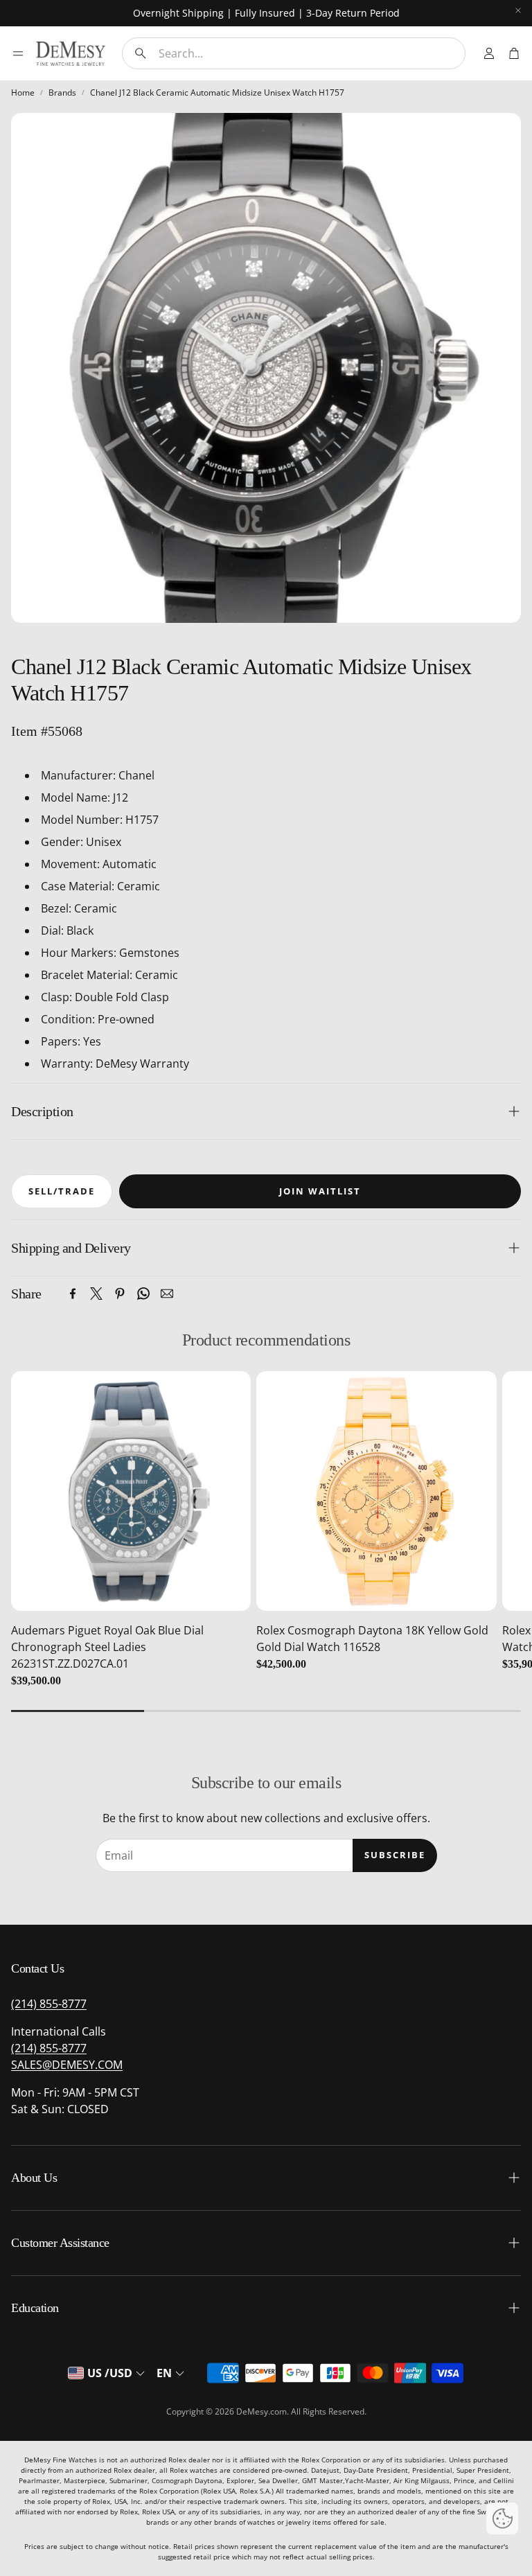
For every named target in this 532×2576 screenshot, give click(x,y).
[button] (294, 53)
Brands (62, 92)
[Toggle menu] (18, 53)
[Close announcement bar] (518, 10)
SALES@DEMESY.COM (67, 2065)
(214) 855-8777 (49, 2004)
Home (23, 92)
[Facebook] (73, 1294)
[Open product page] (131, 1491)
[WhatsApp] (143, 1294)
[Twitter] (96, 1294)
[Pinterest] (120, 1294)
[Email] (167, 1294)
